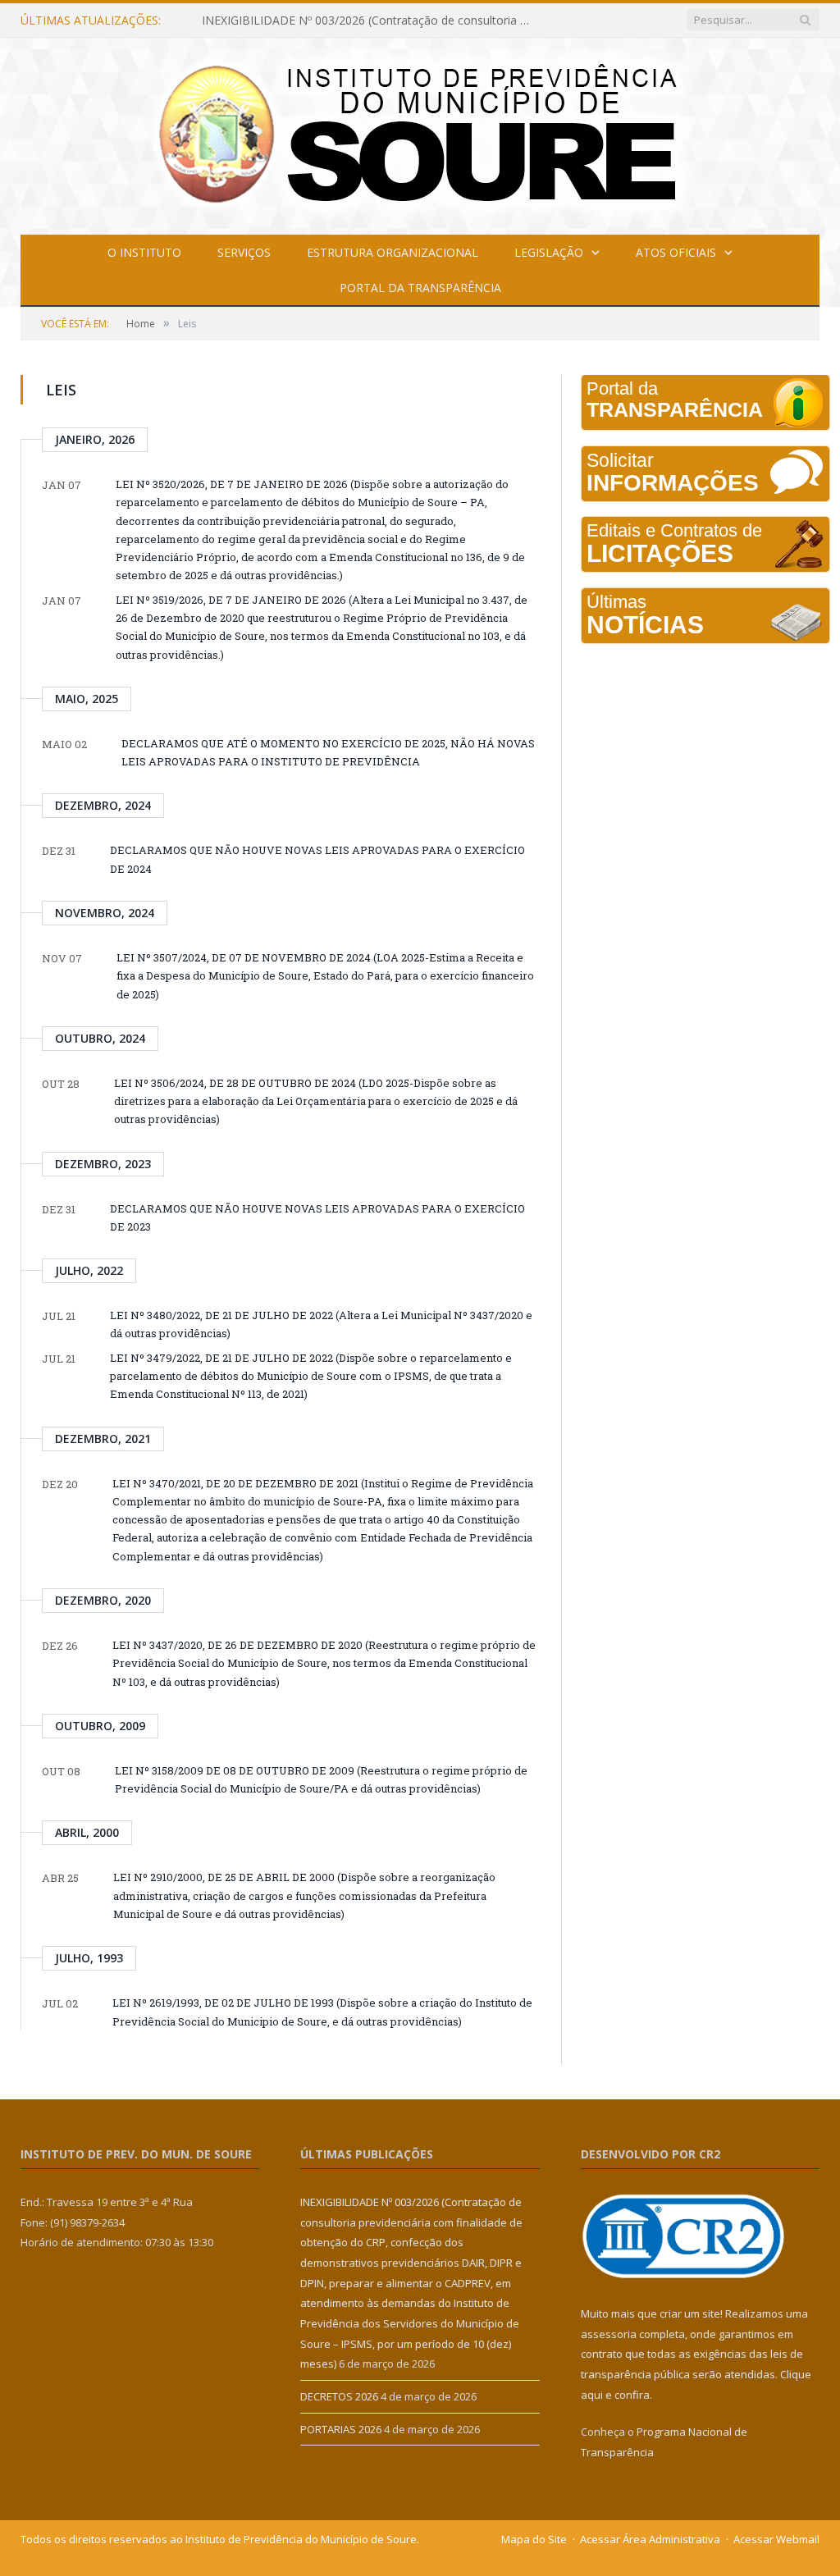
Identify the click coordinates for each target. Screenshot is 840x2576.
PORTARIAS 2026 (341, 2429)
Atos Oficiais (676, 252)
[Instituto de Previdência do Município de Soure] (420, 132)
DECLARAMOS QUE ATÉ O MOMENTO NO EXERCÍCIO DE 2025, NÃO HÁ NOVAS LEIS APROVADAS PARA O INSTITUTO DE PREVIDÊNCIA (328, 752)
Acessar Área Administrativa (650, 2539)
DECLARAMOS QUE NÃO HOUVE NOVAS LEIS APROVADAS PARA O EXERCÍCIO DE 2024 (317, 859)
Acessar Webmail (776, 2539)
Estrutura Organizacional (393, 252)
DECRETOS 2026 (247, 21)
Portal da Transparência (420, 288)
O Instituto (144, 252)
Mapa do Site (534, 2539)
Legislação (549, 252)
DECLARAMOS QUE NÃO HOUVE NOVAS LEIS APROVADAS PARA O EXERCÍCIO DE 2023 (317, 1217)
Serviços (244, 252)
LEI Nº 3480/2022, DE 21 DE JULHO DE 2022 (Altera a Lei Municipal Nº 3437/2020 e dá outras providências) (321, 1324)
